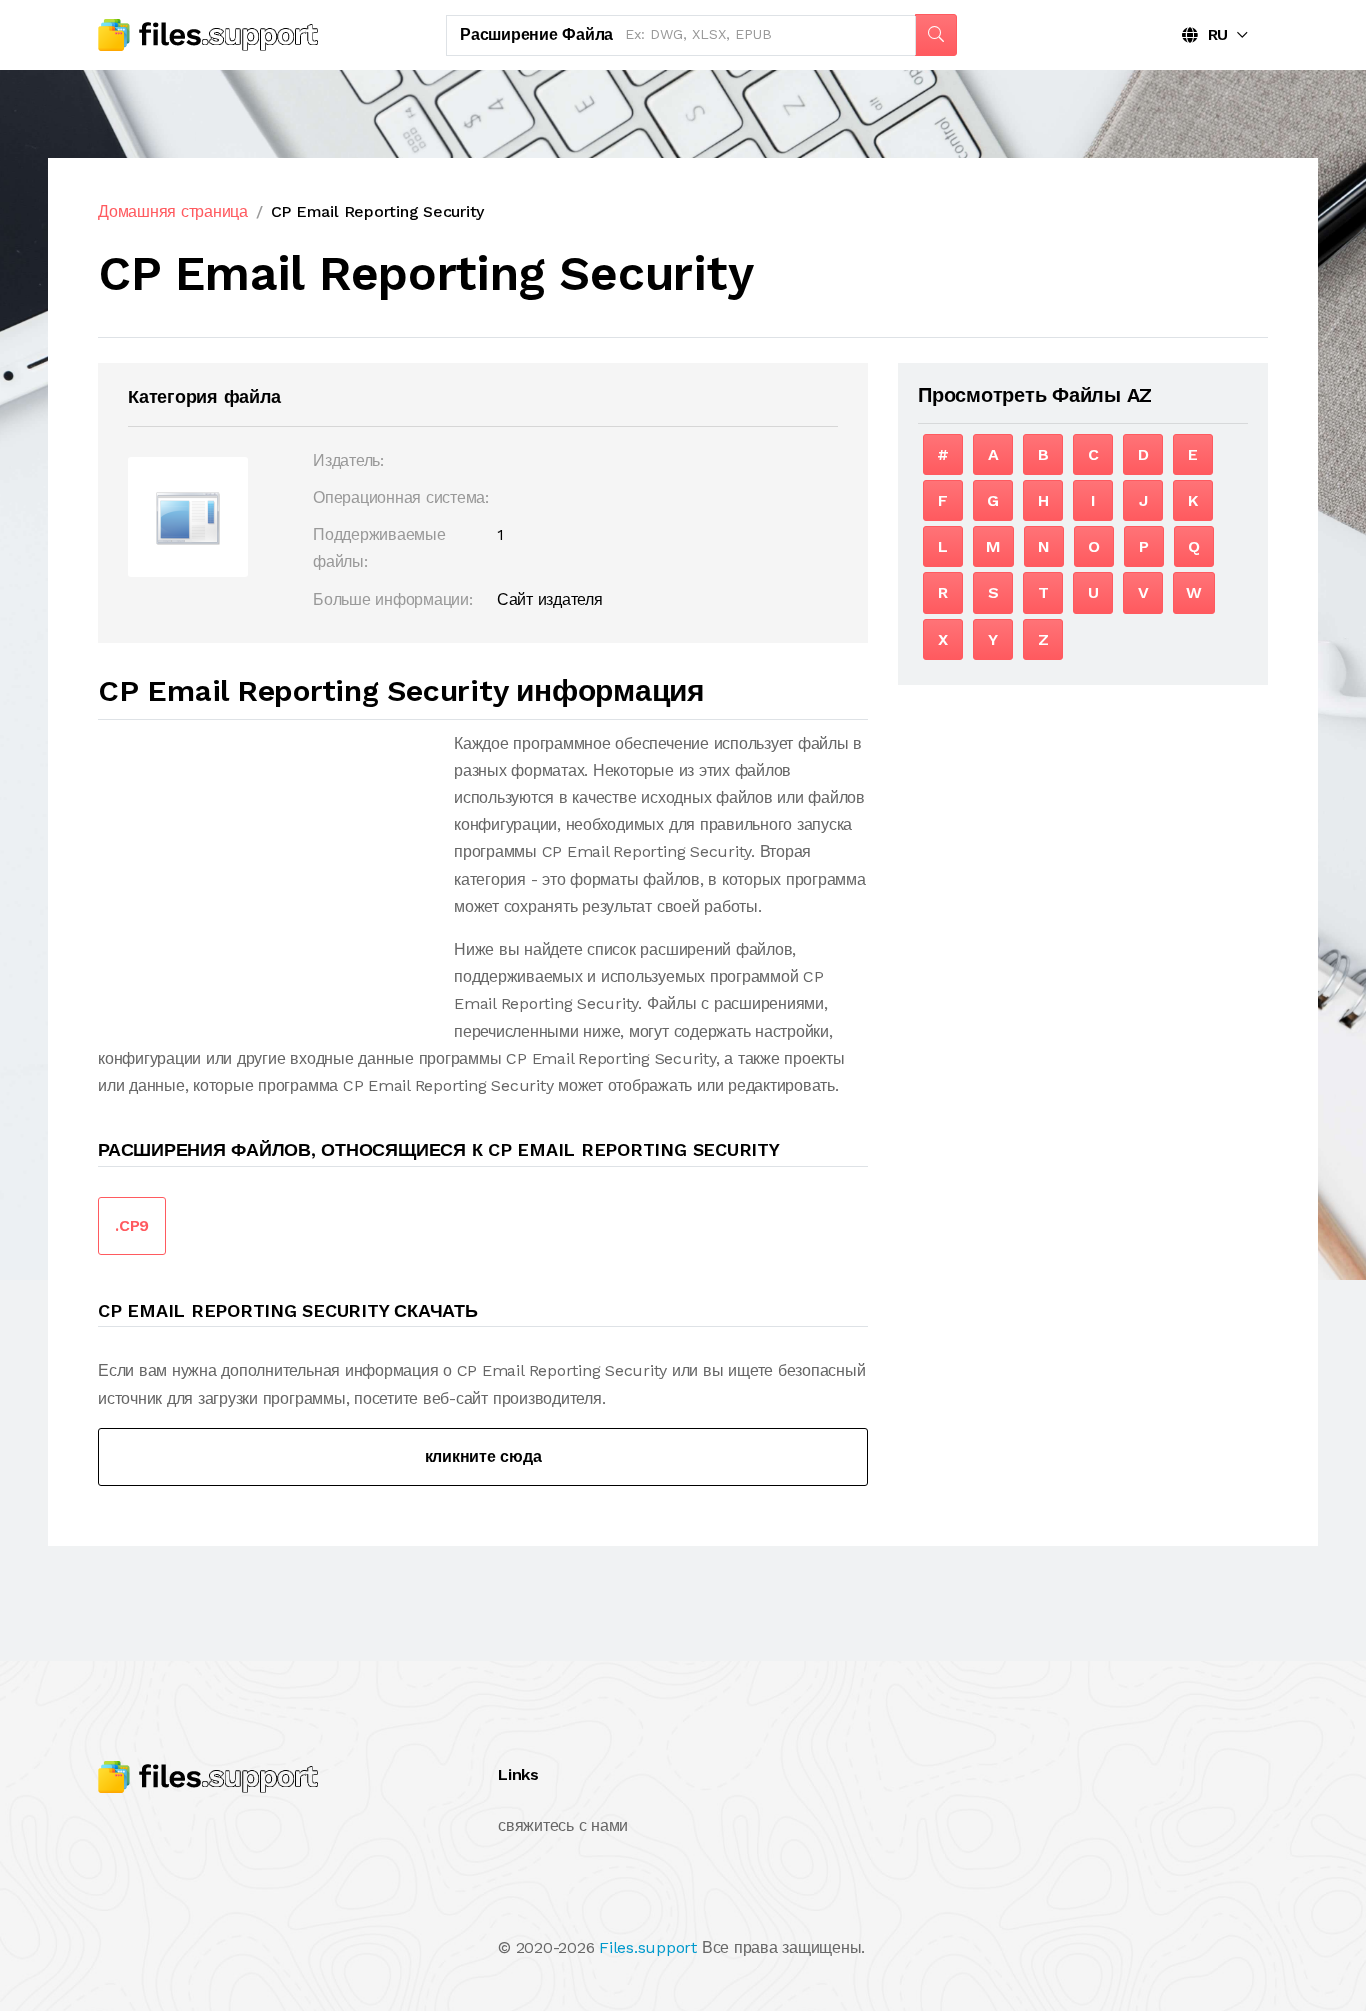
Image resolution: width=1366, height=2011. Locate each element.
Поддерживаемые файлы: (379, 548)
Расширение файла (536, 34)
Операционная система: (401, 497)
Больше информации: (393, 599)
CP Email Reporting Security (378, 211)
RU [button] (1213, 34)
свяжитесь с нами (563, 1825)
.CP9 (132, 1225)
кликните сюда (483, 1456)
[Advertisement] (266, 870)
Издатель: (348, 460)
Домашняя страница (173, 211)
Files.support (648, 1947)
